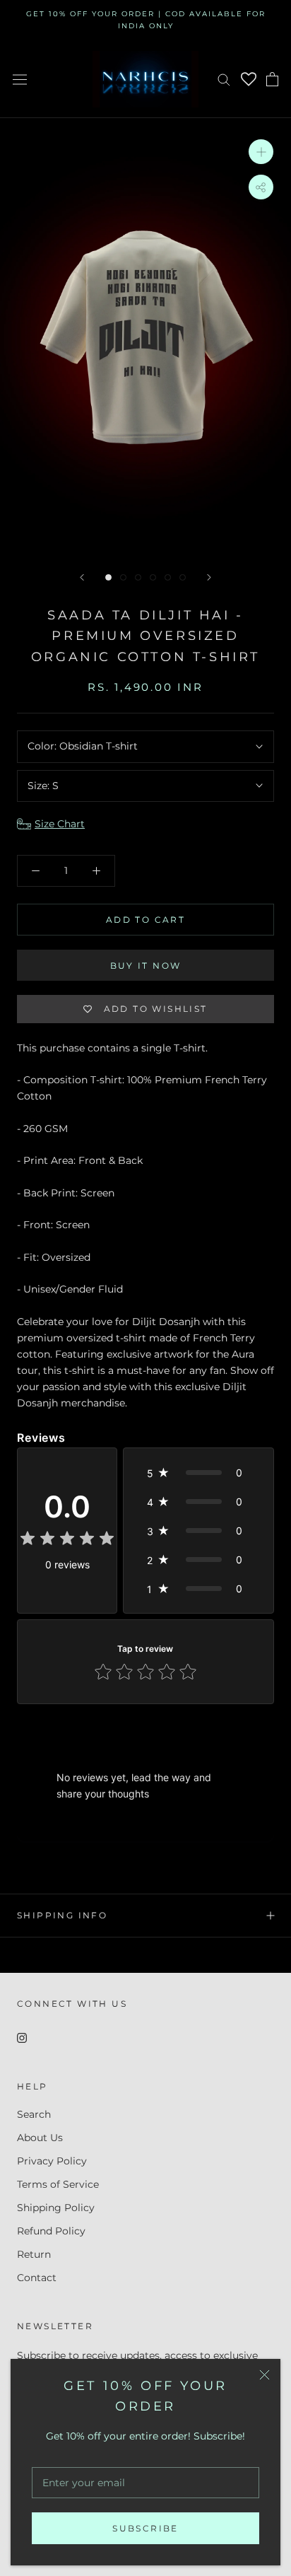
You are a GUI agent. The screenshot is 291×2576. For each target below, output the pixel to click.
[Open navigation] (20, 79)
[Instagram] (22, 2037)
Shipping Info (62, 1915)
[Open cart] (272, 79)
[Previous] (82, 577)
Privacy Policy (52, 2161)
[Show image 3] (138, 577)
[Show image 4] (153, 577)
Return (34, 2254)
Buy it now (146, 966)
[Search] (224, 79)
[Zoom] (261, 151)
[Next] (209, 577)
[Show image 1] (108, 577)
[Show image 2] (123, 577)
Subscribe (145, 2528)
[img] (67, 1540)
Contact (37, 2278)
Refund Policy (51, 2231)
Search (34, 2114)
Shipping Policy (56, 2208)
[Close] (265, 2375)
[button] (198, 1473)
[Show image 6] (183, 577)
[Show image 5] (168, 577)
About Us (40, 2138)
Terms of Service (58, 2184)
